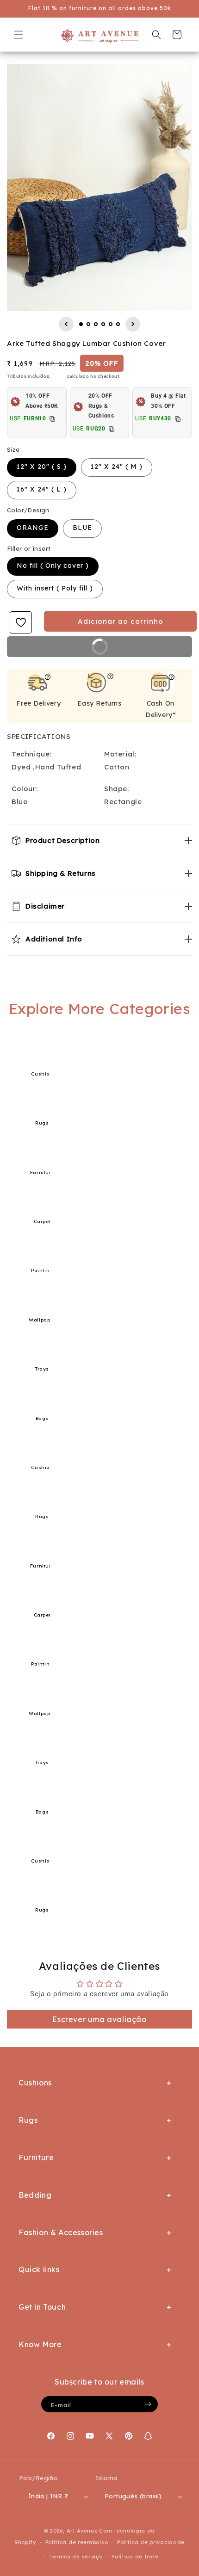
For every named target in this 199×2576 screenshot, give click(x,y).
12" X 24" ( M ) (117, 467)
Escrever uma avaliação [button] (99, 2019)
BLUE (82, 528)
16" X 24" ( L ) (42, 489)
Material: (120, 754)
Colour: (25, 789)
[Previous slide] (66, 324)
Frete (59, 376)
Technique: (31, 754)
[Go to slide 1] (81, 324)
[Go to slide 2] (88, 324)
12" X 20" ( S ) (42, 467)
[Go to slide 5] (111, 324)
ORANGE (33, 528)
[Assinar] (148, 2404)
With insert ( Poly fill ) (55, 588)
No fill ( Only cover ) (53, 566)
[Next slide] (133, 324)
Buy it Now (134, 650)
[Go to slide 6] (118, 324)
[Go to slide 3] (96, 324)
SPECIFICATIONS (39, 736)
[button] (19, 35)
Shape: (117, 789)
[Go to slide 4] (103, 324)
